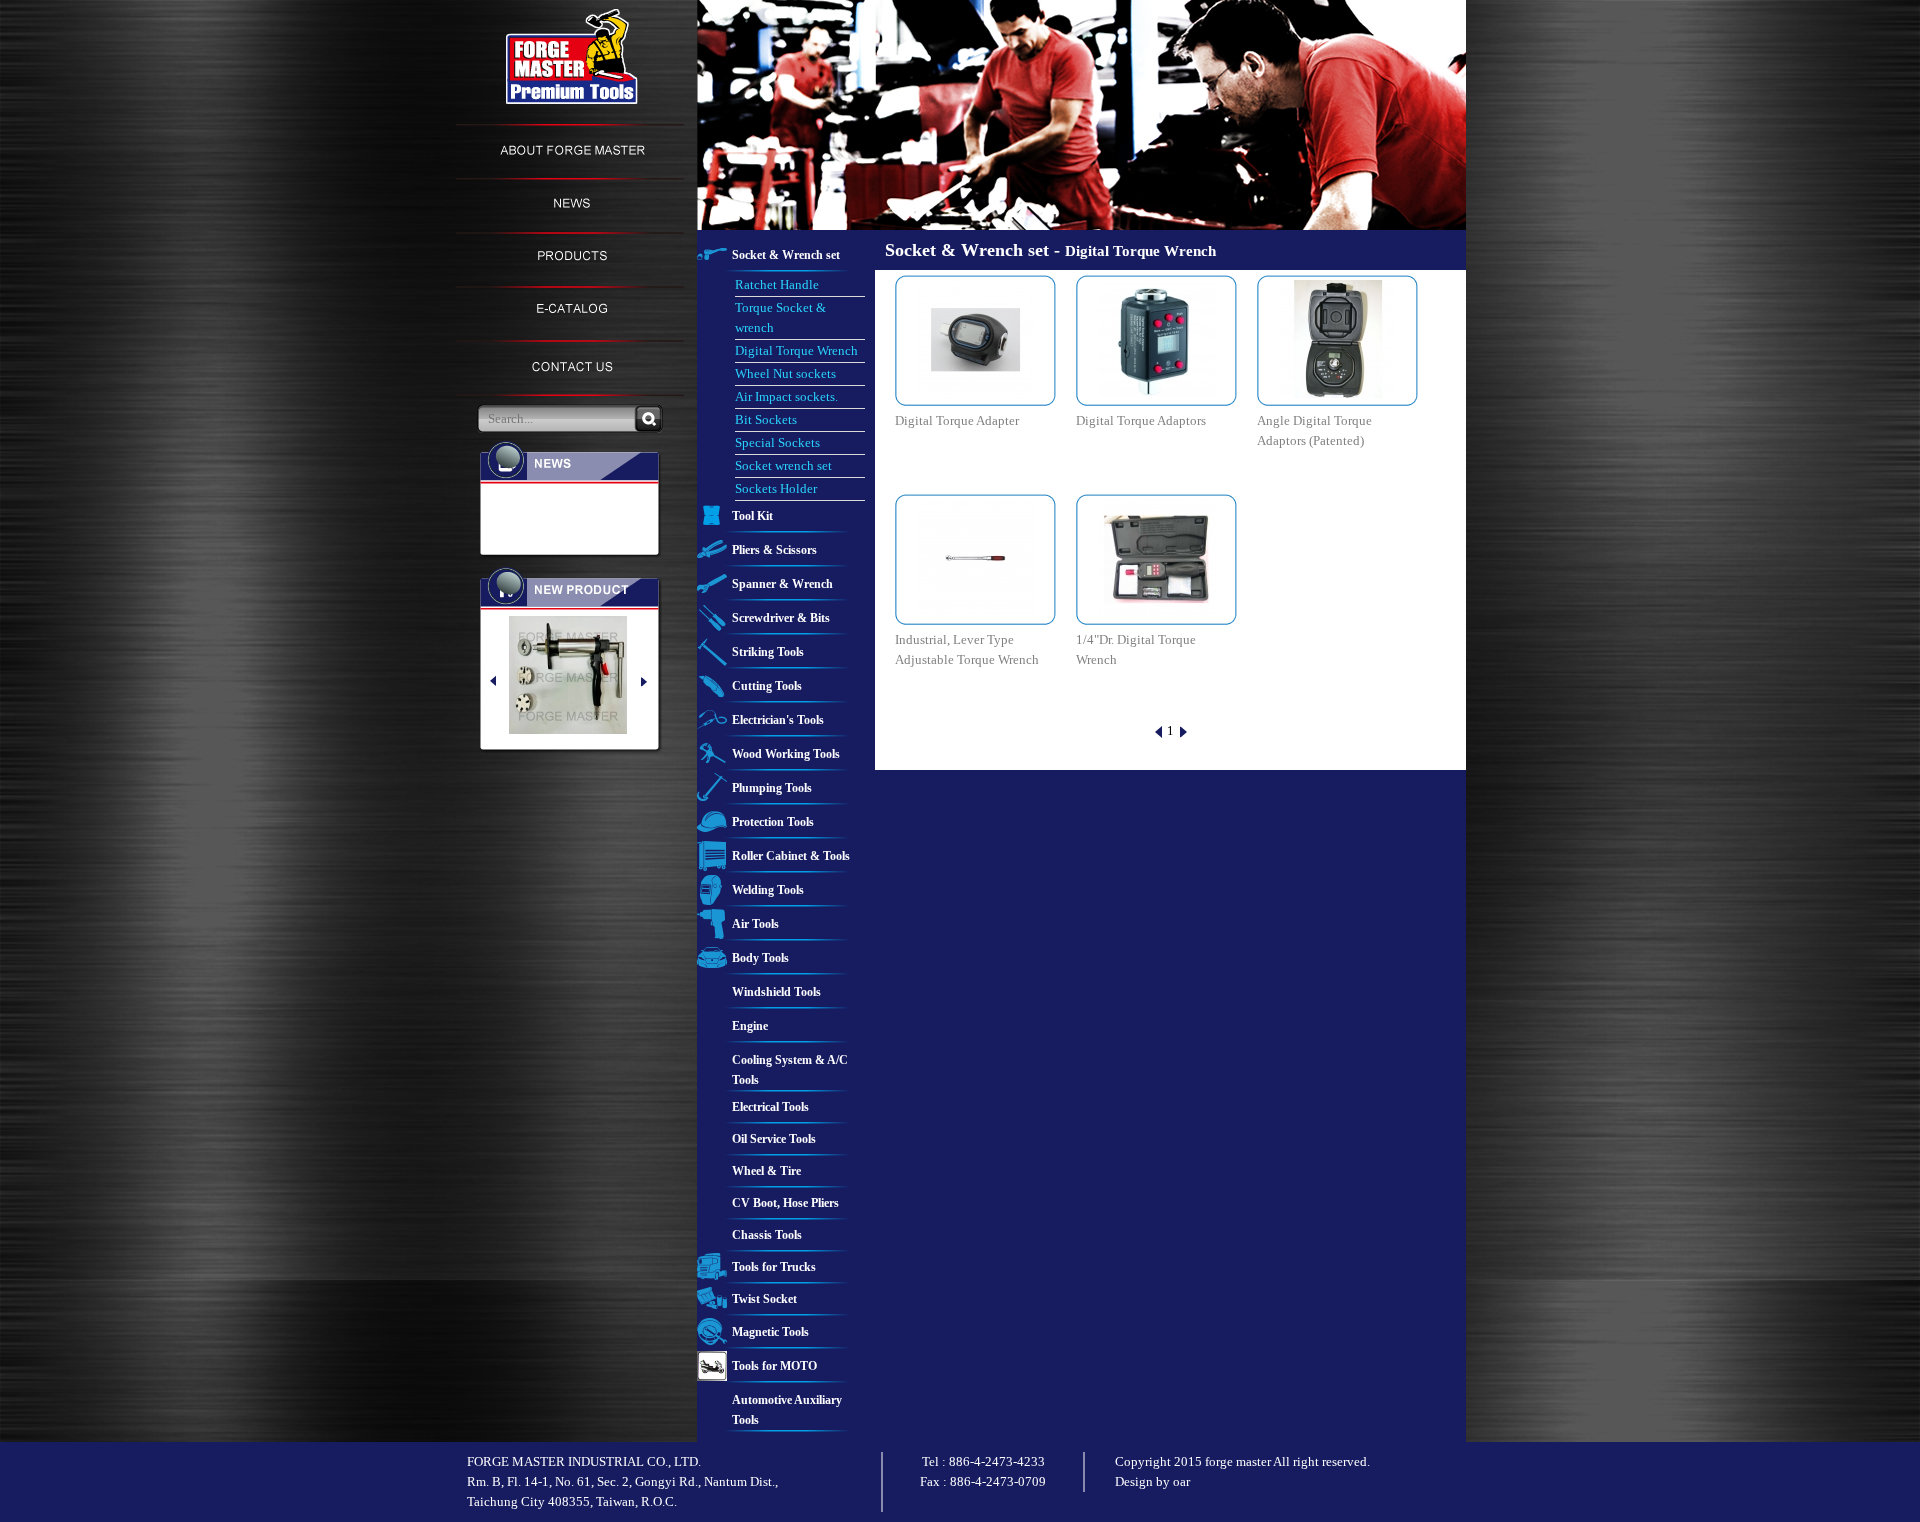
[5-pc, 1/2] (585, 675)
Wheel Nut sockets (785, 373)
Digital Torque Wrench (796, 350)
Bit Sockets (766, 419)
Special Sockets (777, 442)
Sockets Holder (776, 488)
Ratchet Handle (777, 284)
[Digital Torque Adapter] (976, 337)
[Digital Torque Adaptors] (1157, 337)
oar (1181, 1481)
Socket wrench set (783, 465)
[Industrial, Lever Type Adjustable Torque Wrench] (976, 556)
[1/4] (1157, 556)
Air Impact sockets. (786, 396)
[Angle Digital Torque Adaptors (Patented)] (1338, 337)
